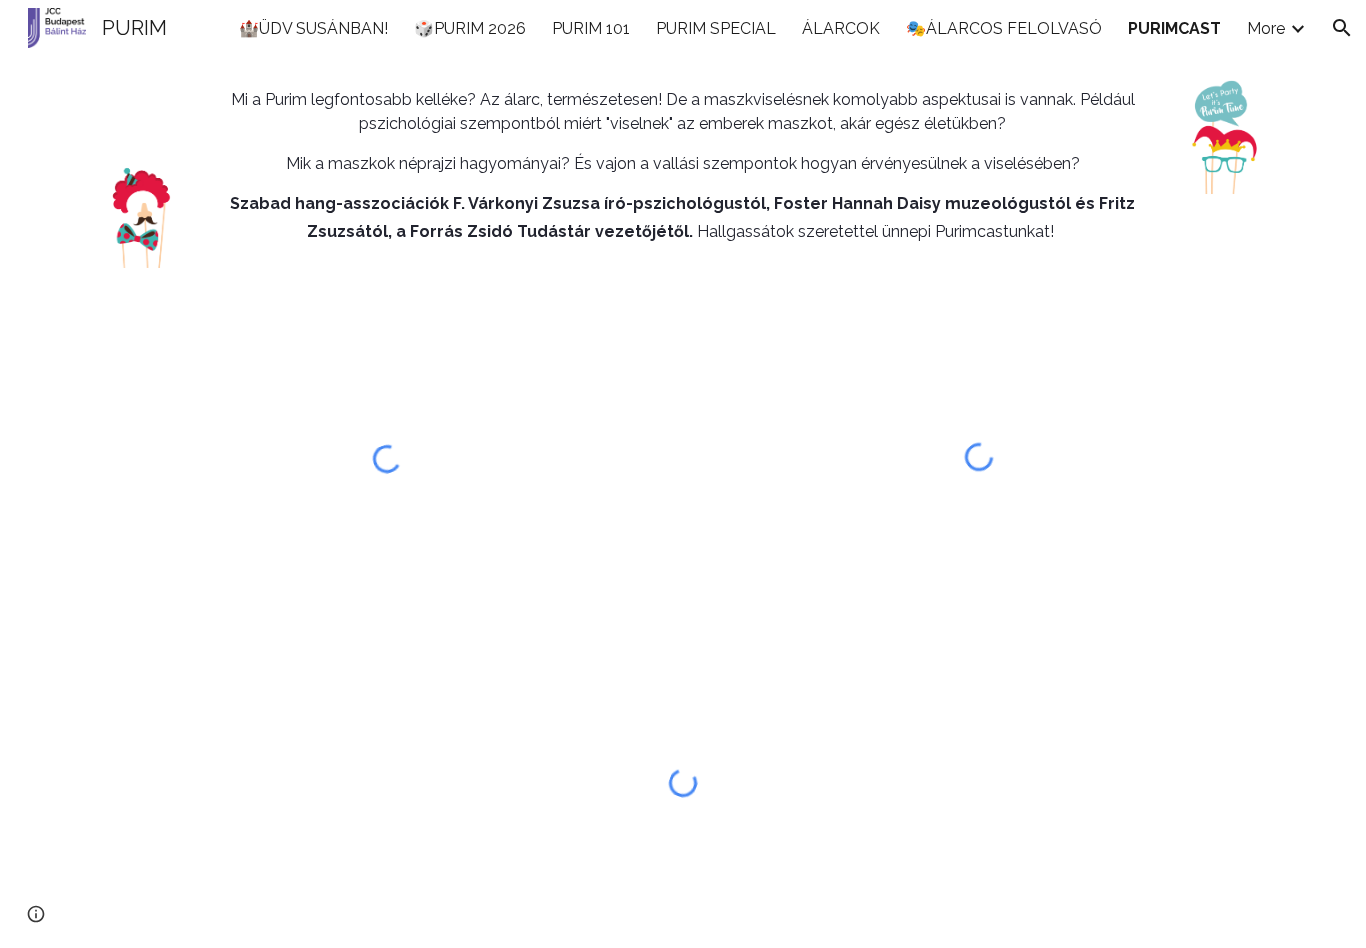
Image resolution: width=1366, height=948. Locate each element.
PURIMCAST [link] (1174, 28)
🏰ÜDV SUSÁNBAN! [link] (313, 28)
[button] (1342, 28)
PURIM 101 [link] (591, 28)
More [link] (1266, 28)
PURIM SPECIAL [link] (716, 28)
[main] (682, 166)
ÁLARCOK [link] (841, 28)
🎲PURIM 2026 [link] (470, 28)
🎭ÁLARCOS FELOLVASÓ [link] (1004, 28)
